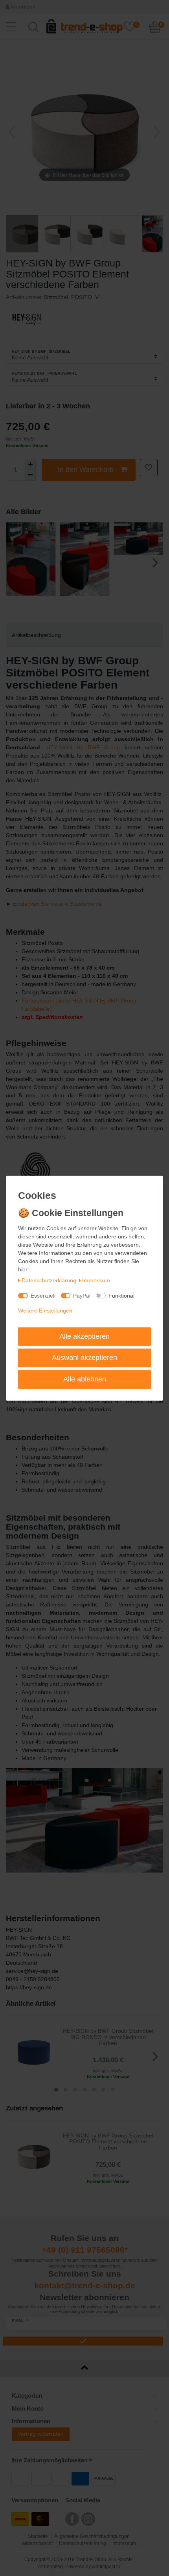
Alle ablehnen (85, 1379)
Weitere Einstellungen (45, 1311)
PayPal (82, 1296)
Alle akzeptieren (84, 1336)
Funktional (121, 1296)
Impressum (96, 1280)
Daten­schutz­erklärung (49, 1280)
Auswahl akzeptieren (84, 1358)
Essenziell (43, 1296)
